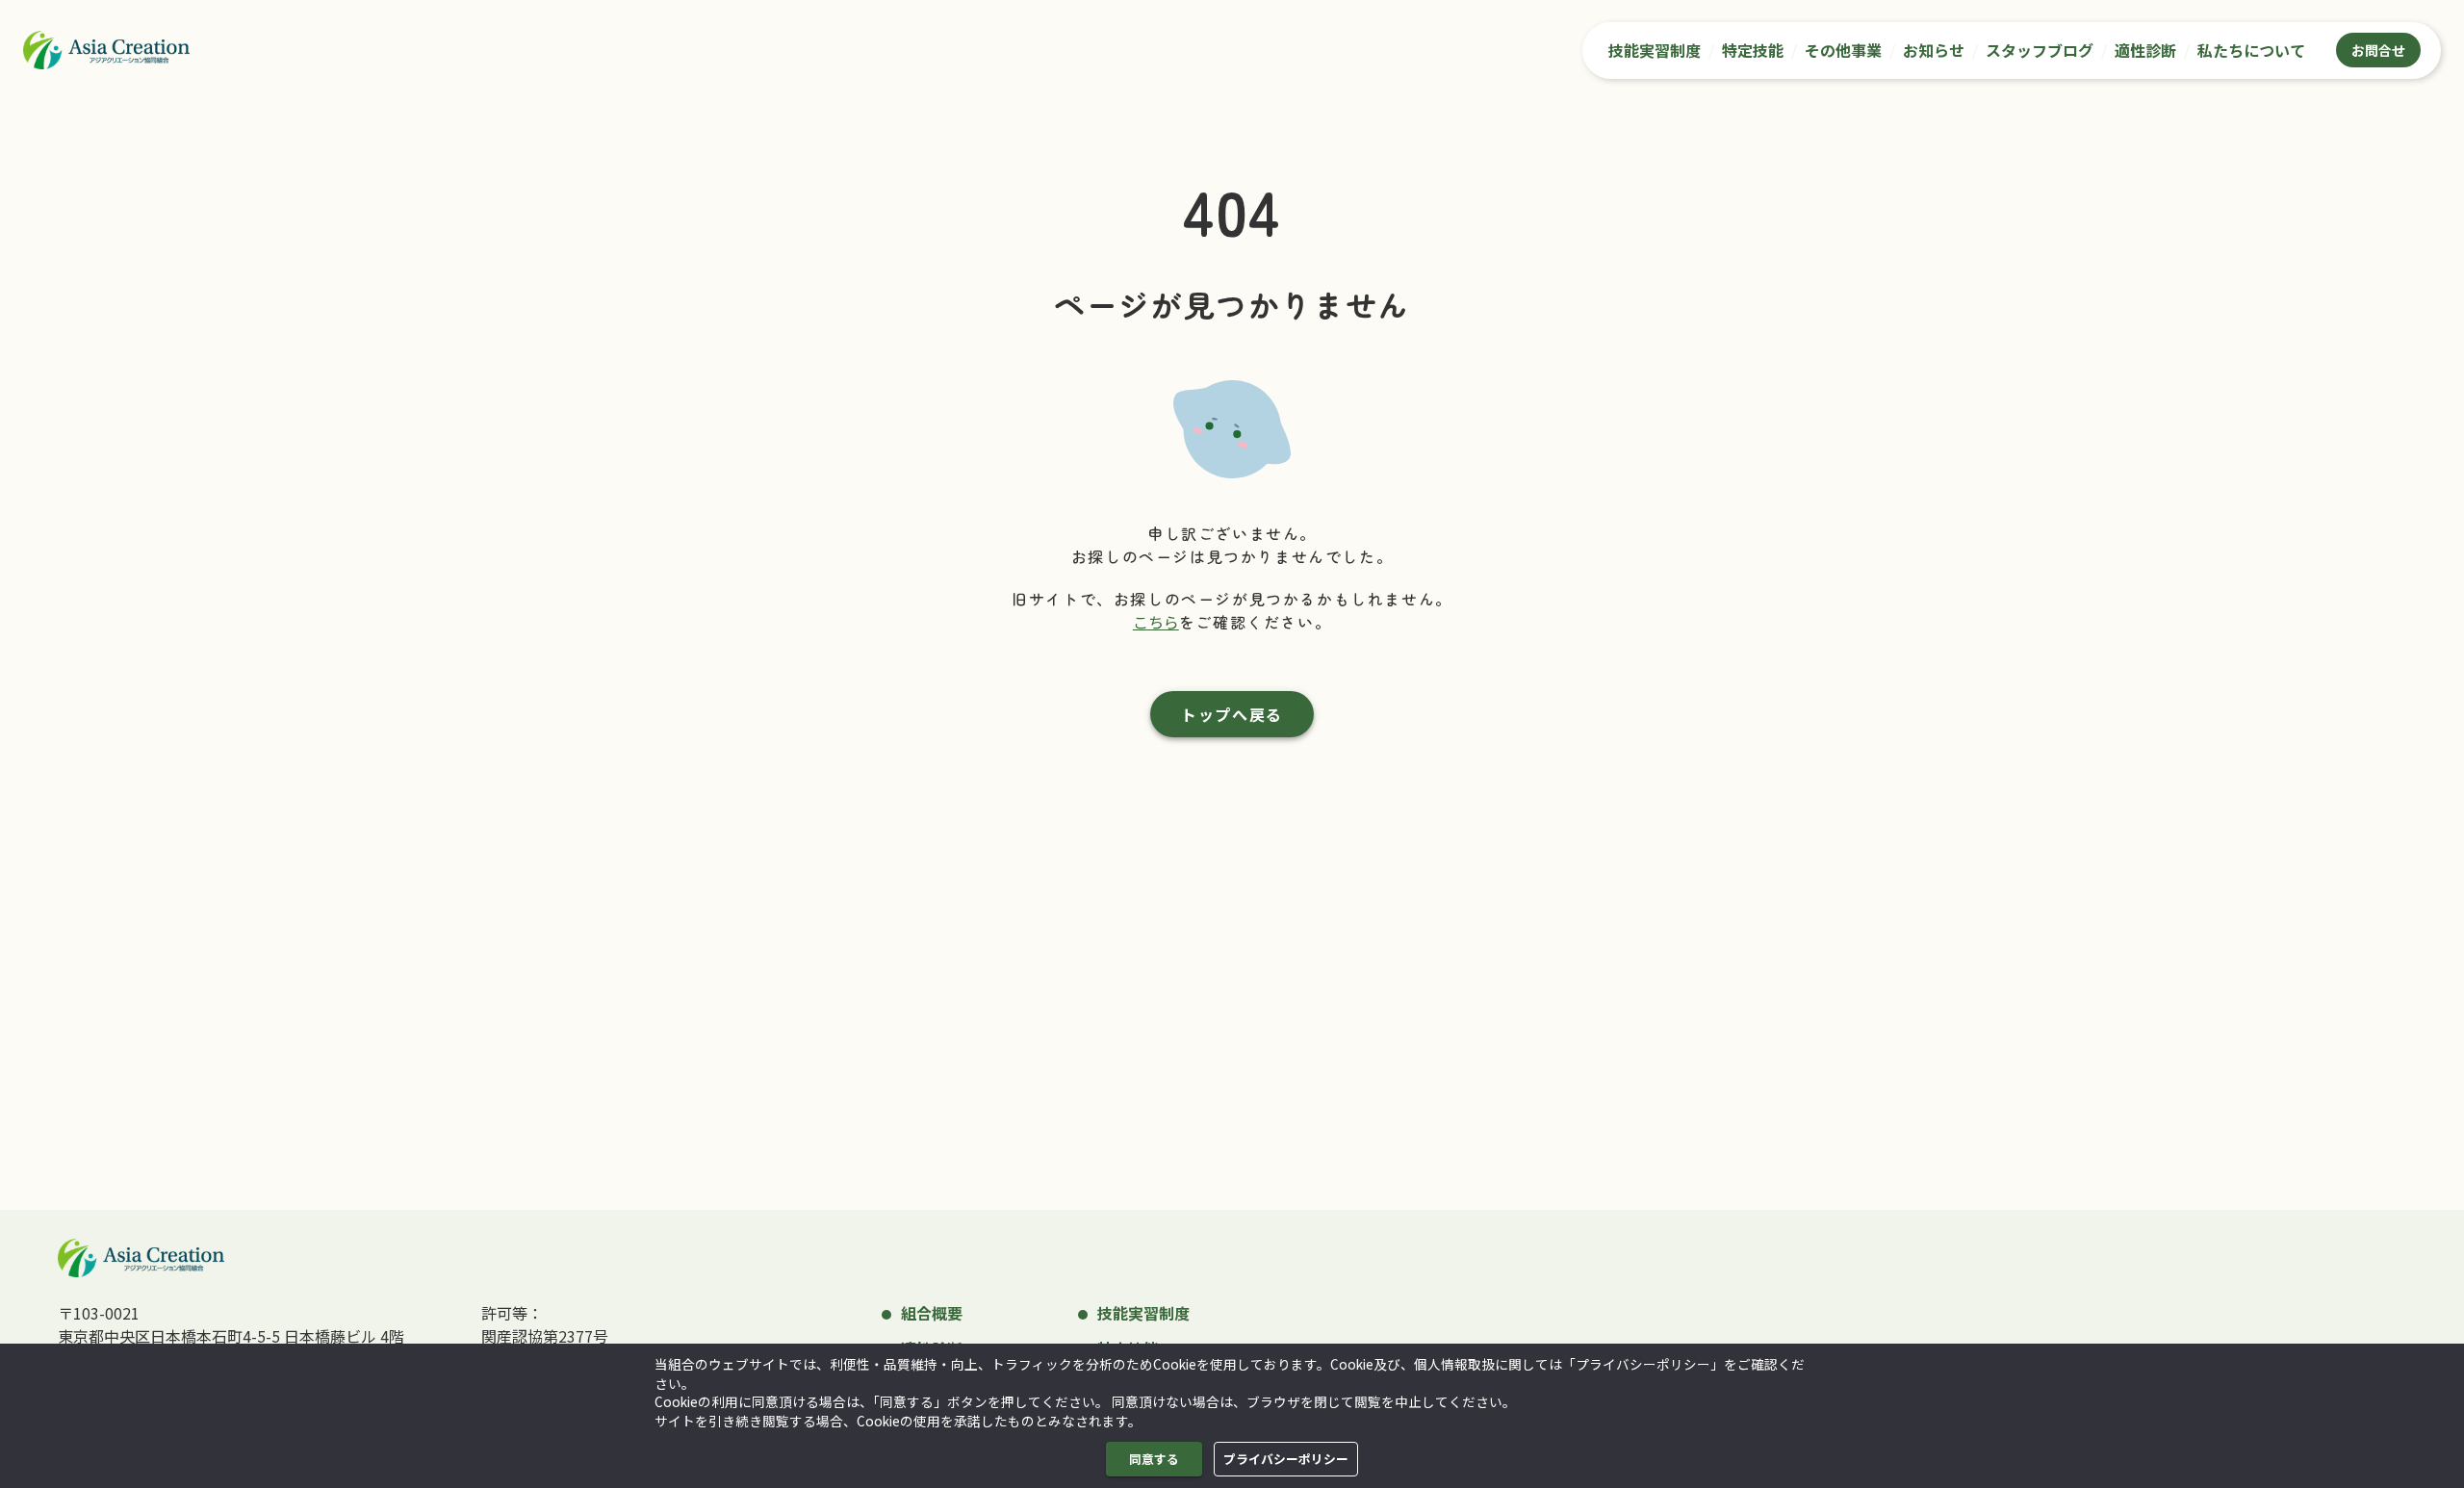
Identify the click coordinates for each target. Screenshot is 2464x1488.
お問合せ (2378, 50)
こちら (1156, 622)
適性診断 (2145, 50)
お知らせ (1934, 50)
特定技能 (1753, 50)
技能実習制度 (1655, 50)
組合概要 (932, 1313)
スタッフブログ (2040, 50)
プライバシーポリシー (1286, 1459)
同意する (1154, 1459)
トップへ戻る (1232, 714)
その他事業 (1843, 50)
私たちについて (2251, 50)
